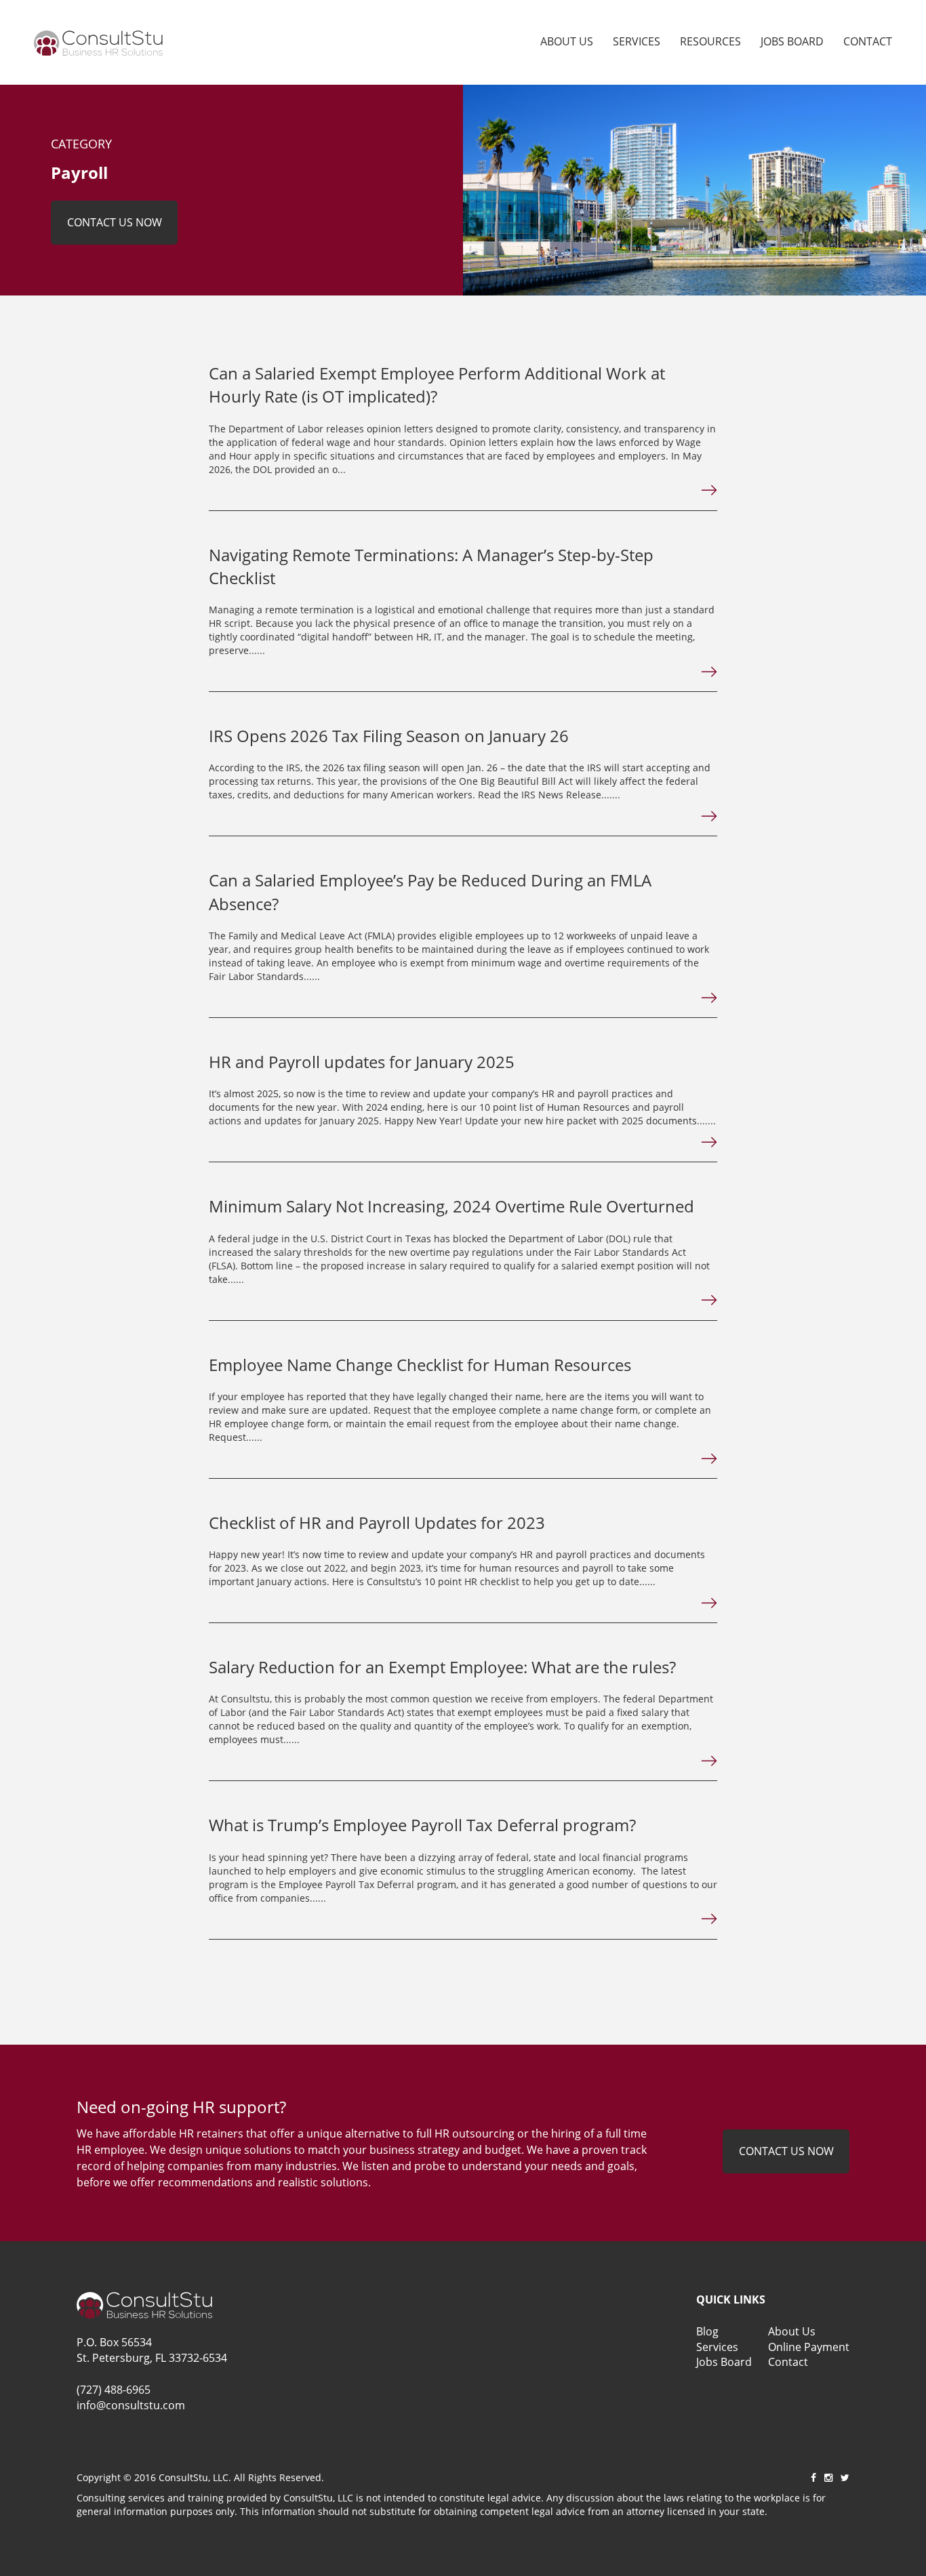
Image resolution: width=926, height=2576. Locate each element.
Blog (707, 2331)
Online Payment (809, 2347)
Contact (868, 41)
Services (637, 41)
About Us (567, 41)
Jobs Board (792, 41)
